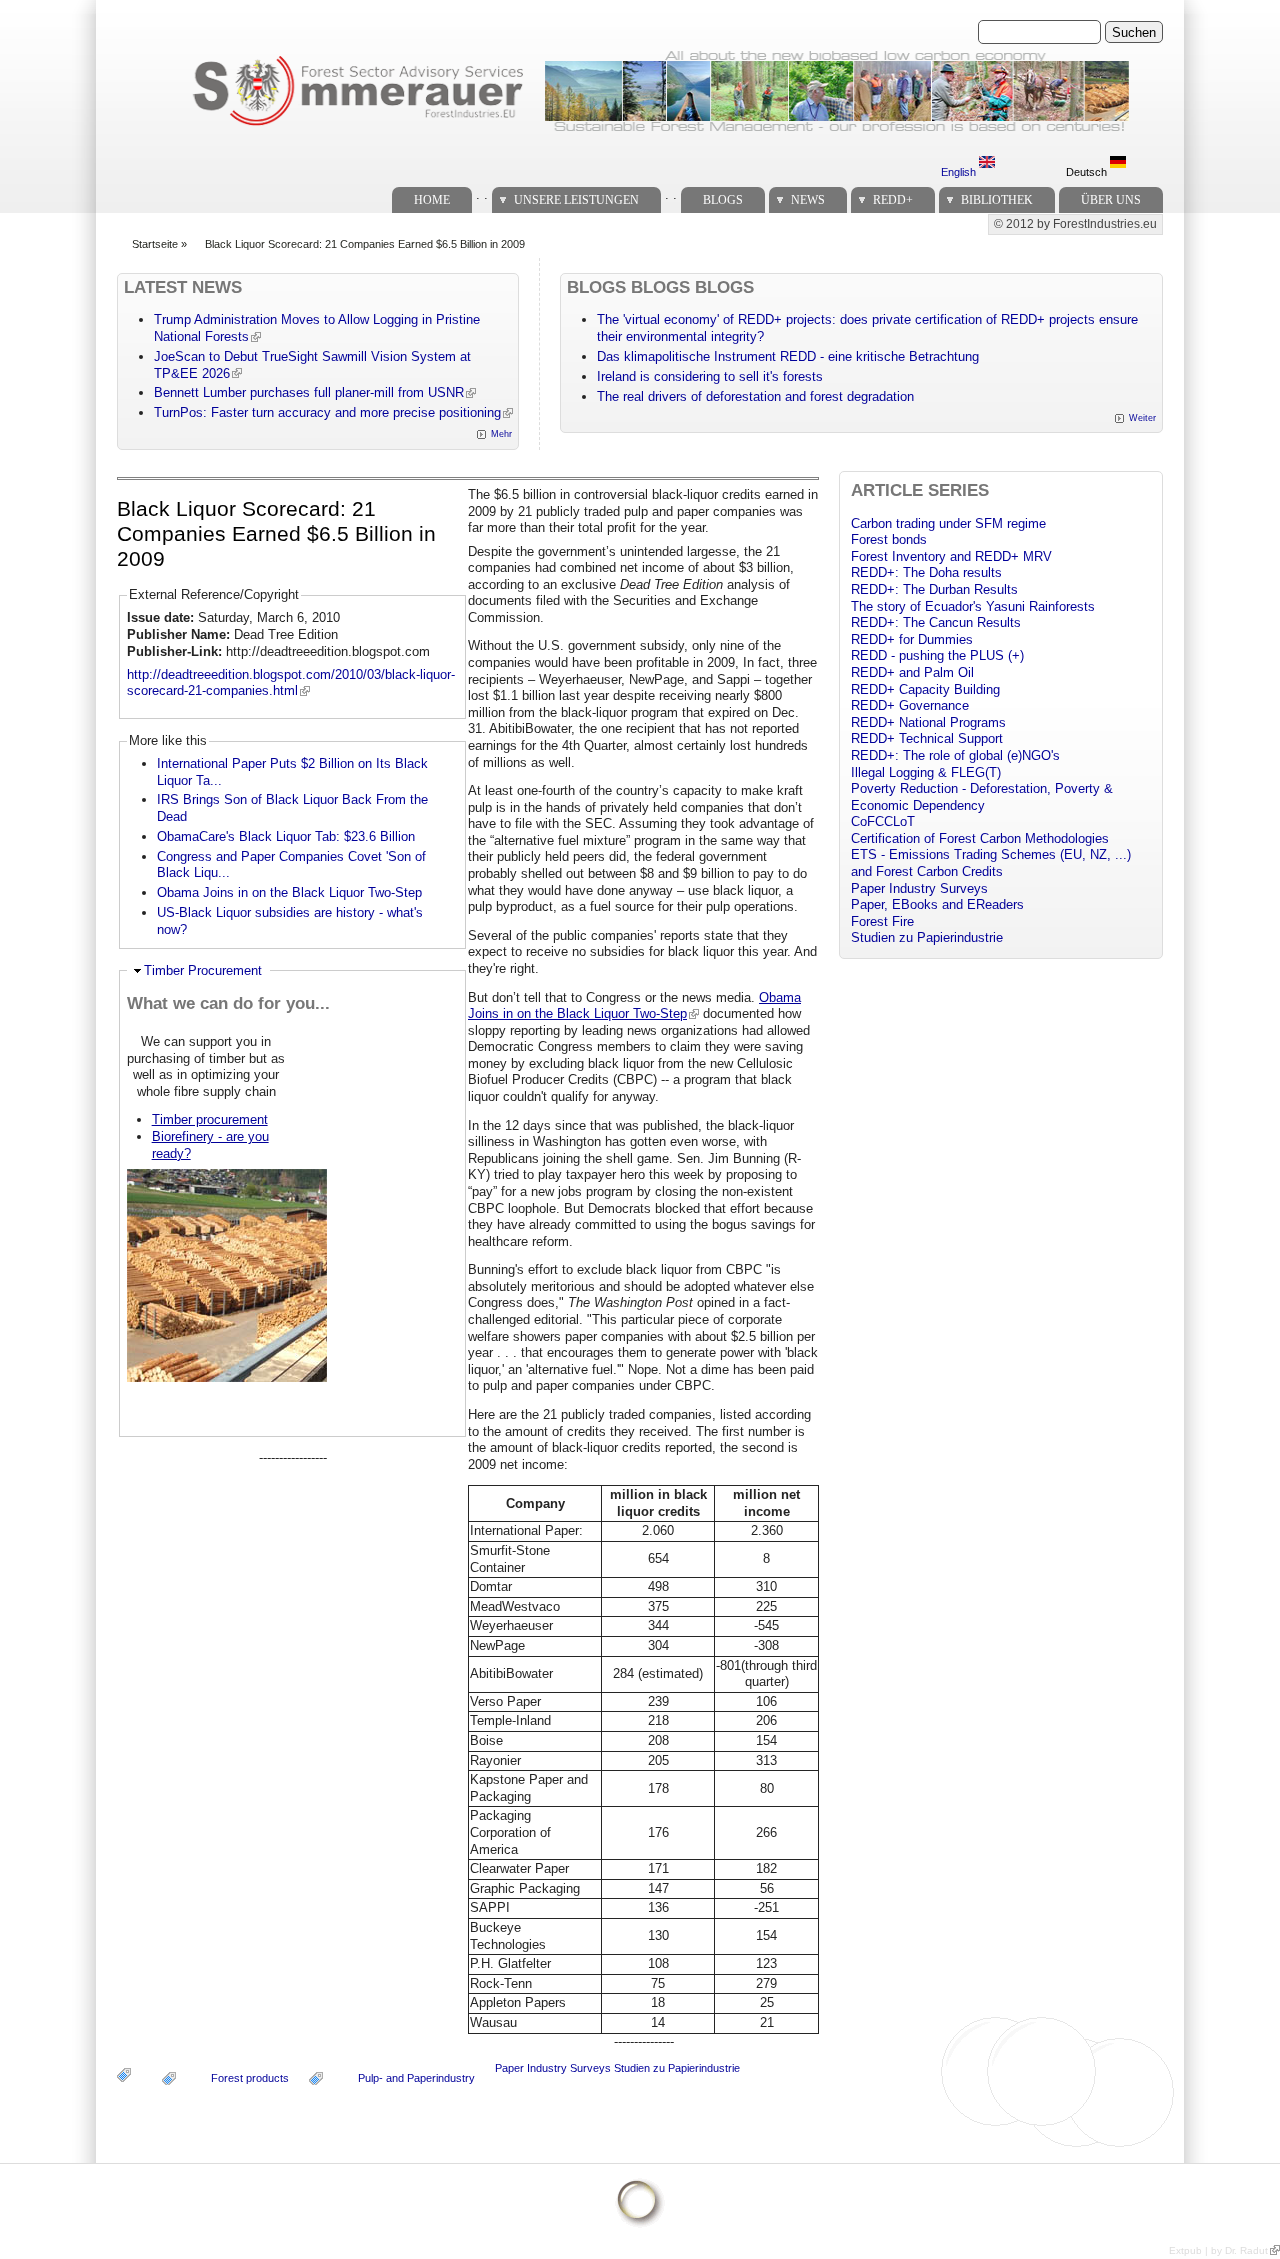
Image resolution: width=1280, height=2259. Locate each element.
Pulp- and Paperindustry (416, 2078)
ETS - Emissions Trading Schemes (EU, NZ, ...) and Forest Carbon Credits (991, 863)
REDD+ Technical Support (927, 738)
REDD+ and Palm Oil (912, 672)
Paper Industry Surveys (553, 2068)
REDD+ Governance (910, 705)
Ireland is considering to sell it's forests (710, 376)
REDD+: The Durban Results (934, 589)
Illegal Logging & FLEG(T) (926, 772)
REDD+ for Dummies (912, 639)
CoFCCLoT (883, 821)
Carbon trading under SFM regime (948, 523)
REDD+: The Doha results (926, 572)
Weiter (1142, 418)
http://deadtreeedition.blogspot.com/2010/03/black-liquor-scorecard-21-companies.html (291, 683)
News (808, 200)
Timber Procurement (203, 970)
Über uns (1111, 200)
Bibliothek (997, 200)
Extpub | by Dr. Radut (1218, 2250)
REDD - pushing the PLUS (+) (937, 655)
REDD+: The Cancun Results (936, 622)
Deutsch (1088, 172)
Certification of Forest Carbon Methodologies (980, 838)
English (960, 172)
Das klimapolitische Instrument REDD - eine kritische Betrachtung (788, 356)
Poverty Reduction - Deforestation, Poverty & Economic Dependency (982, 797)
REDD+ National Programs (928, 722)
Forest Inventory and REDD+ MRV (951, 556)
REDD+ (893, 200)
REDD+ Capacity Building (925, 689)
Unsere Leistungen (576, 200)
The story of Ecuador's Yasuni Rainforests (973, 606)
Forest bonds (889, 539)
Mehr (501, 434)
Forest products (250, 2078)
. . (482, 194)
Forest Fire (882, 921)
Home (432, 200)
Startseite (155, 244)
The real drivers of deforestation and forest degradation (755, 396)
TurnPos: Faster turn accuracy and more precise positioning (327, 412)
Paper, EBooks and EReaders (937, 904)
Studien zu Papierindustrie (677, 2068)
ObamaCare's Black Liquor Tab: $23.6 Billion (286, 836)
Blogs (723, 200)
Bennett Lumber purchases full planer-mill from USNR (309, 392)
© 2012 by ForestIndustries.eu (1075, 224)
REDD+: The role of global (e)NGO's (955, 755)
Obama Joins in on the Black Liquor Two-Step (289, 892)
